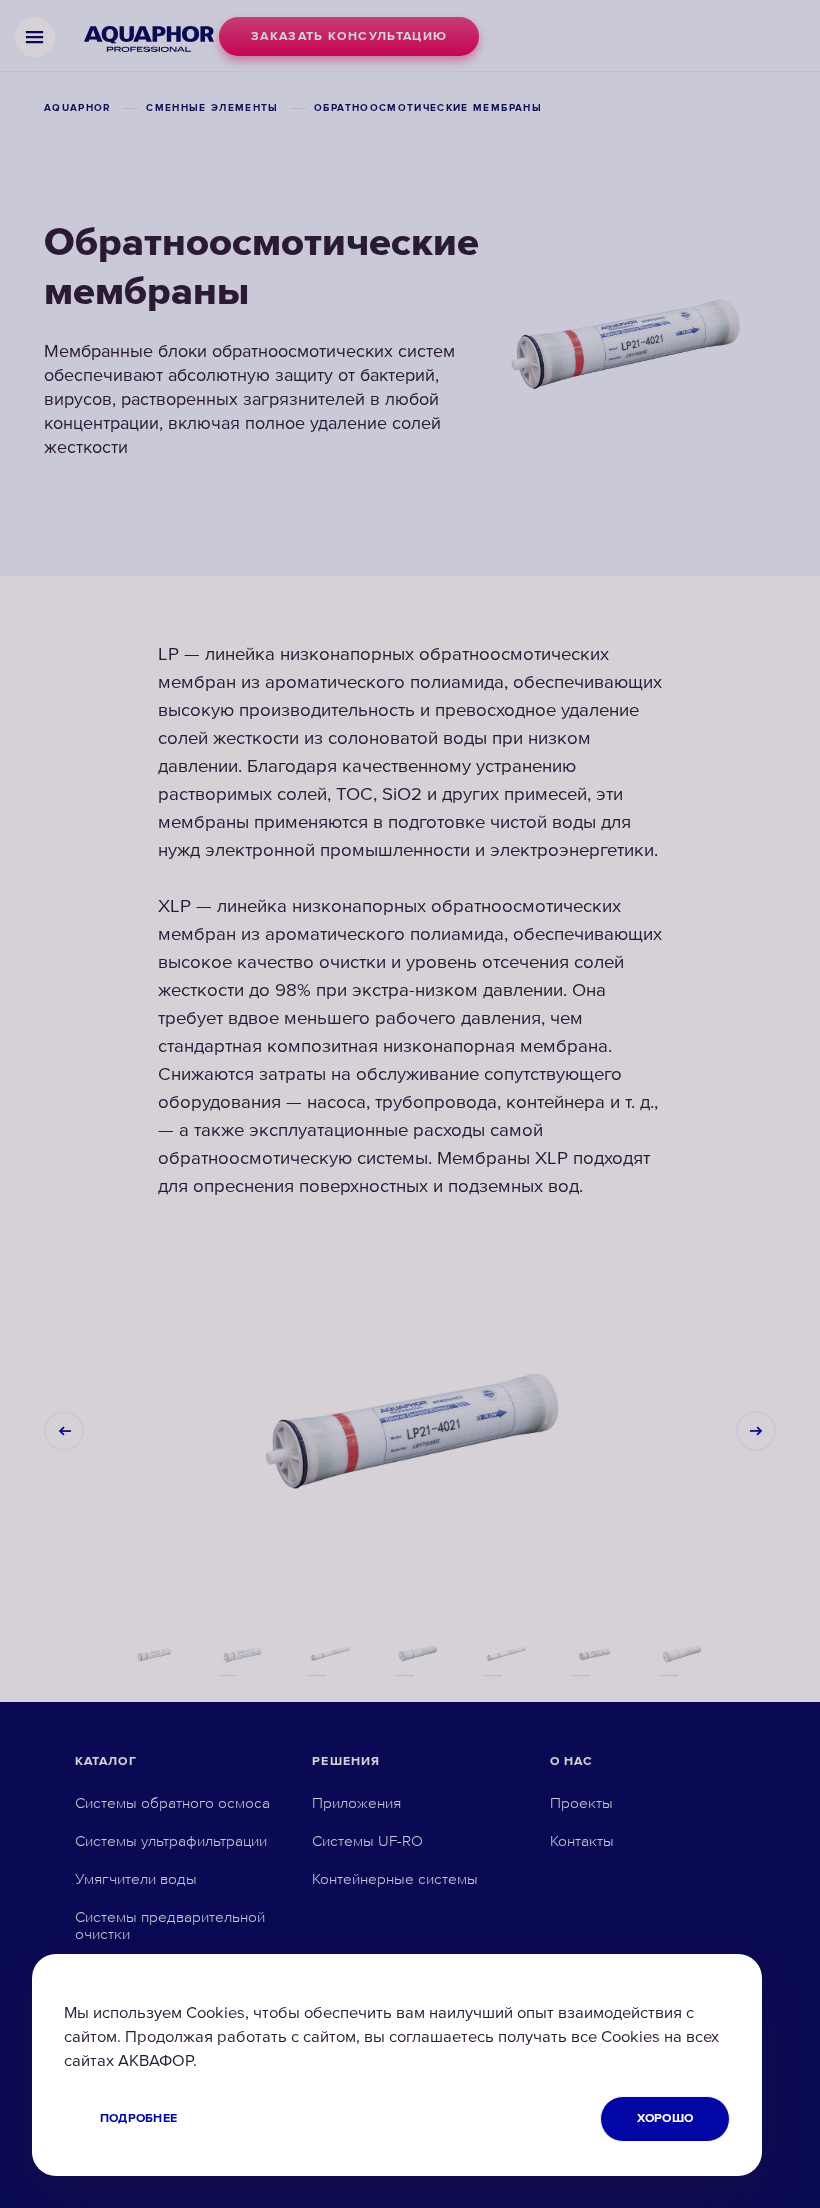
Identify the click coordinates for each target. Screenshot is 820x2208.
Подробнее (138, 2118)
